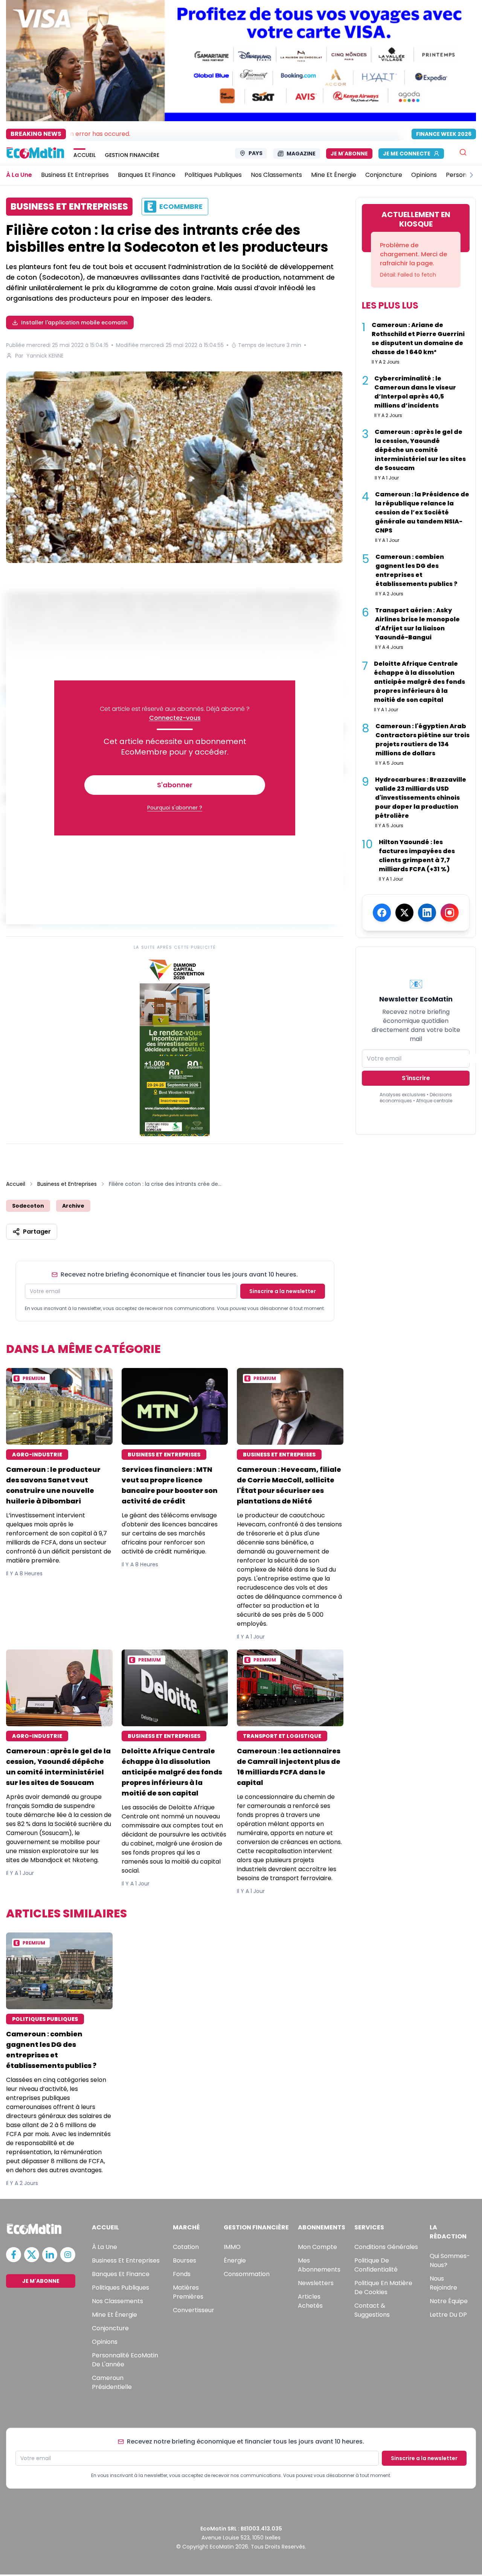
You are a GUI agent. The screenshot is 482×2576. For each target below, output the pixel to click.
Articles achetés (310, 2301)
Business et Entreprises (67, 1184)
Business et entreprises (126, 2260)
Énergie (235, 2260)
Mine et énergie (114, 2315)
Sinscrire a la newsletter (283, 1291)
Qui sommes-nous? (450, 2260)
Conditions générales (386, 2247)
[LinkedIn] (427, 913)
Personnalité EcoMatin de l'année (125, 2360)
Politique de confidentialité (376, 2265)
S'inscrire (416, 1078)
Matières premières (188, 2292)
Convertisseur (194, 2310)
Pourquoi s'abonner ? (175, 808)
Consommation (247, 2274)
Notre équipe (449, 2301)
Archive (73, 1206)
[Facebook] (382, 913)
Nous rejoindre (443, 2283)
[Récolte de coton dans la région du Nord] (175, 467)
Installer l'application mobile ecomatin (74, 323)
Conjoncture (110, 2328)
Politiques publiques (120, 2288)
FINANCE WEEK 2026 (444, 134)
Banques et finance (121, 2274)
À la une (104, 2247)
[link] (175, 1046)
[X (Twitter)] (404, 913)
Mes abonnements (319, 2265)
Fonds (182, 2274)
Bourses (185, 2260)
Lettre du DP (448, 2315)
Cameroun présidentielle (112, 2382)
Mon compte (317, 2247)
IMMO (232, 2247)
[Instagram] (450, 913)
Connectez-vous (175, 718)
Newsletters (316, 2283)
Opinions (105, 2342)
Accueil (16, 1184)
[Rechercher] (463, 152)
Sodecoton (28, 1206)
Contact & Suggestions (372, 2310)
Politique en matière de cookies (383, 2288)
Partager (37, 1232)
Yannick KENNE (45, 356)
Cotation (186, 2247)
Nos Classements (117, 2301)
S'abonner (175, 785)
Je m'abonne (349, 154)
